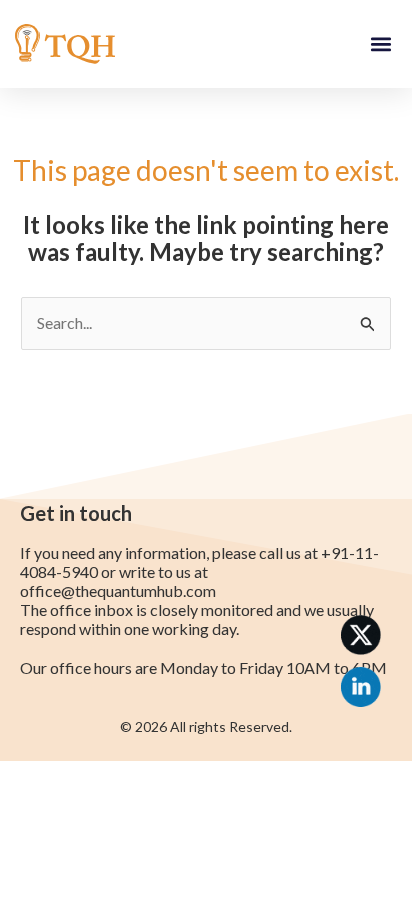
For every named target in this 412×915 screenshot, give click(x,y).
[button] (380, 44)
